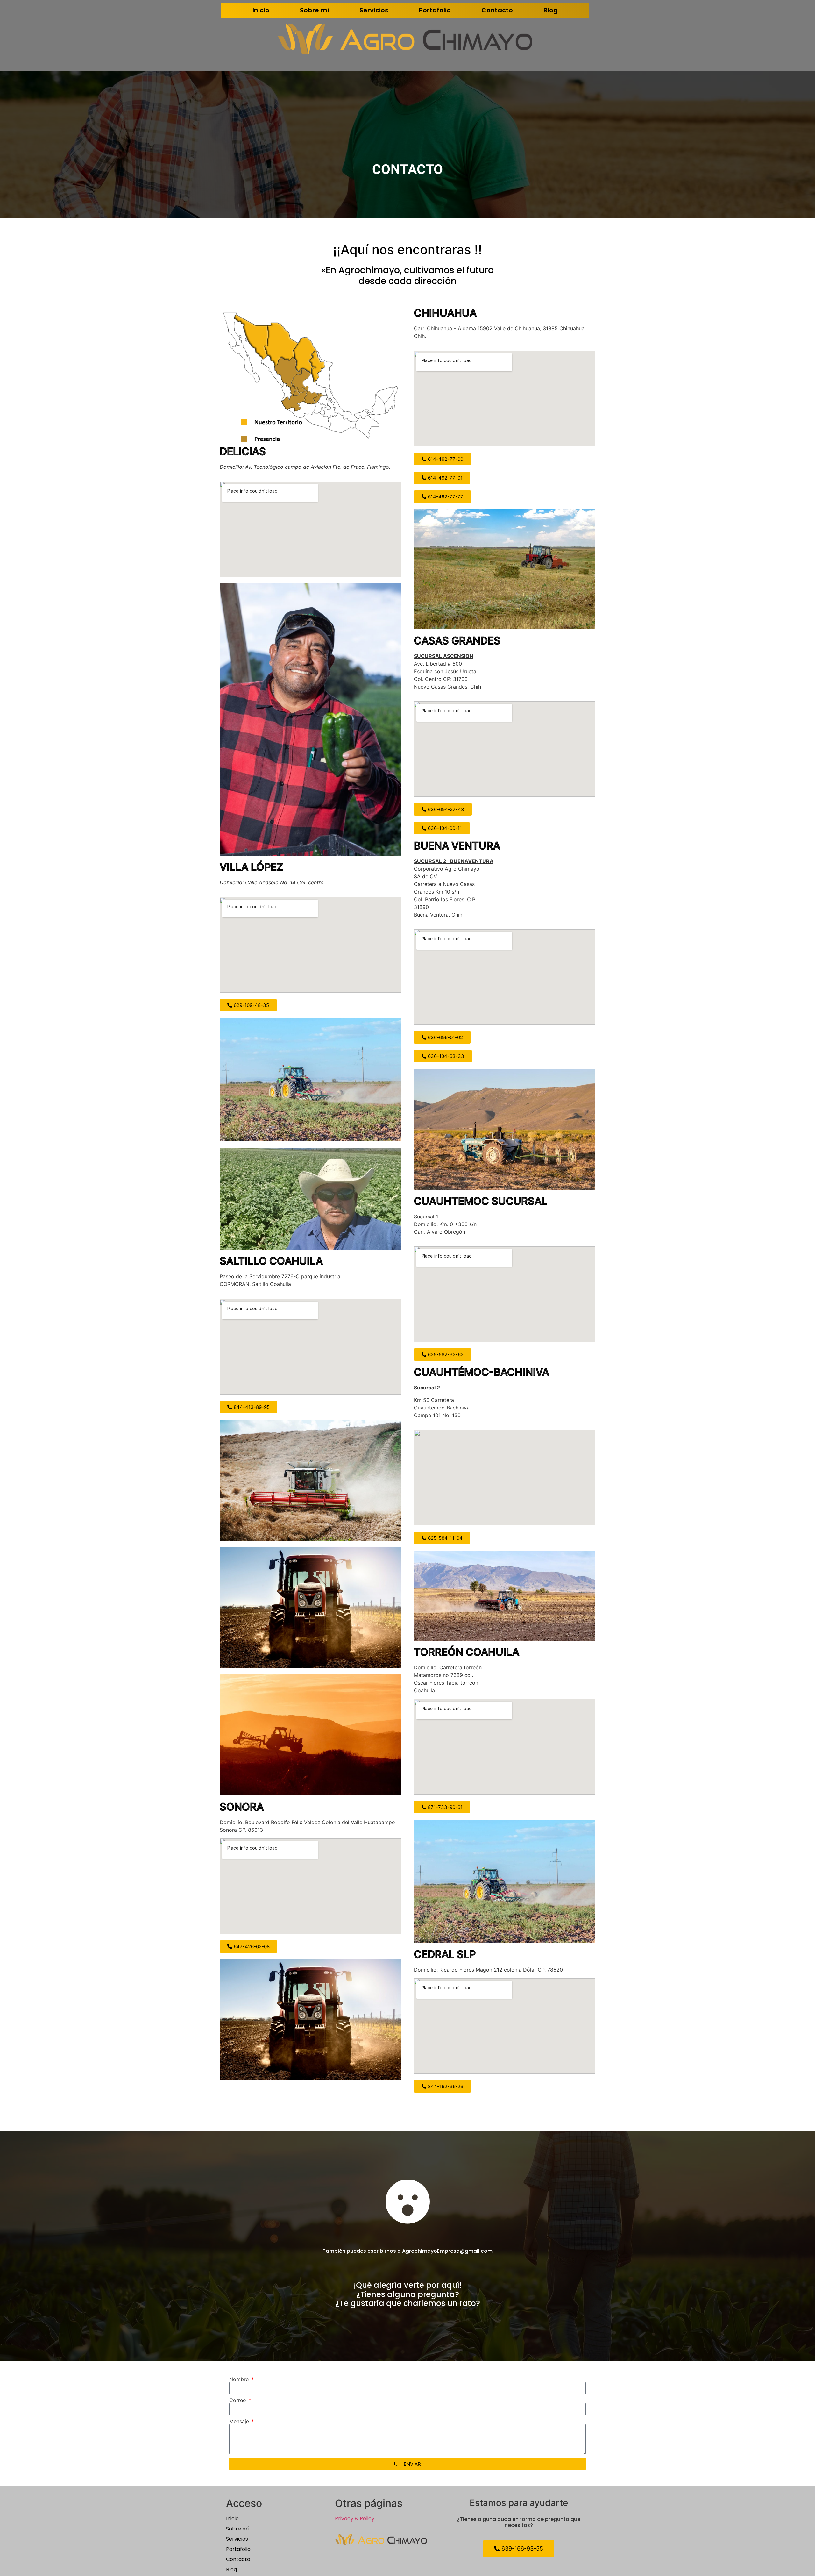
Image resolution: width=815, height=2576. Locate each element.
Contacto (497, 10)
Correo (238, 2400)
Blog (551, 10)
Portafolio (435, 10)
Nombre (240, 2379)
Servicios (374, 10)
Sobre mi (314, 10)
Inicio (261, 10)
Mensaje (240, 2421)
